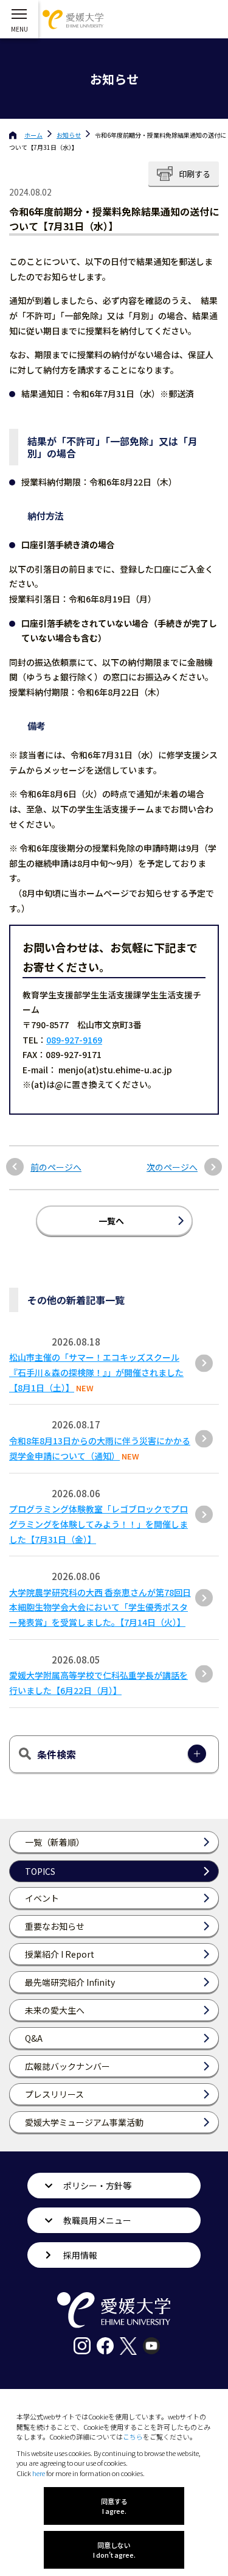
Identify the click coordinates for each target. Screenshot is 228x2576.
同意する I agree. (114, 2506)
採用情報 (80, 2255)
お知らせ (69, 135)
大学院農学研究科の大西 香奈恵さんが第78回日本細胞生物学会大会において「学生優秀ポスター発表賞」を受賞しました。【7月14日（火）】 (100, 1607)
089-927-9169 (74, 1040)
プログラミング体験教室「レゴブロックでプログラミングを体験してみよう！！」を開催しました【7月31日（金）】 (98, 1524)
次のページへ (172, 1167)
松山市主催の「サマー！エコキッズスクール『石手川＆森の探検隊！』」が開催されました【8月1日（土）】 (96, 1372)
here (39, 2473)
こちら (133, 2437)
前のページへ (56, 1167)
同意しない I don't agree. (114, 2550)
